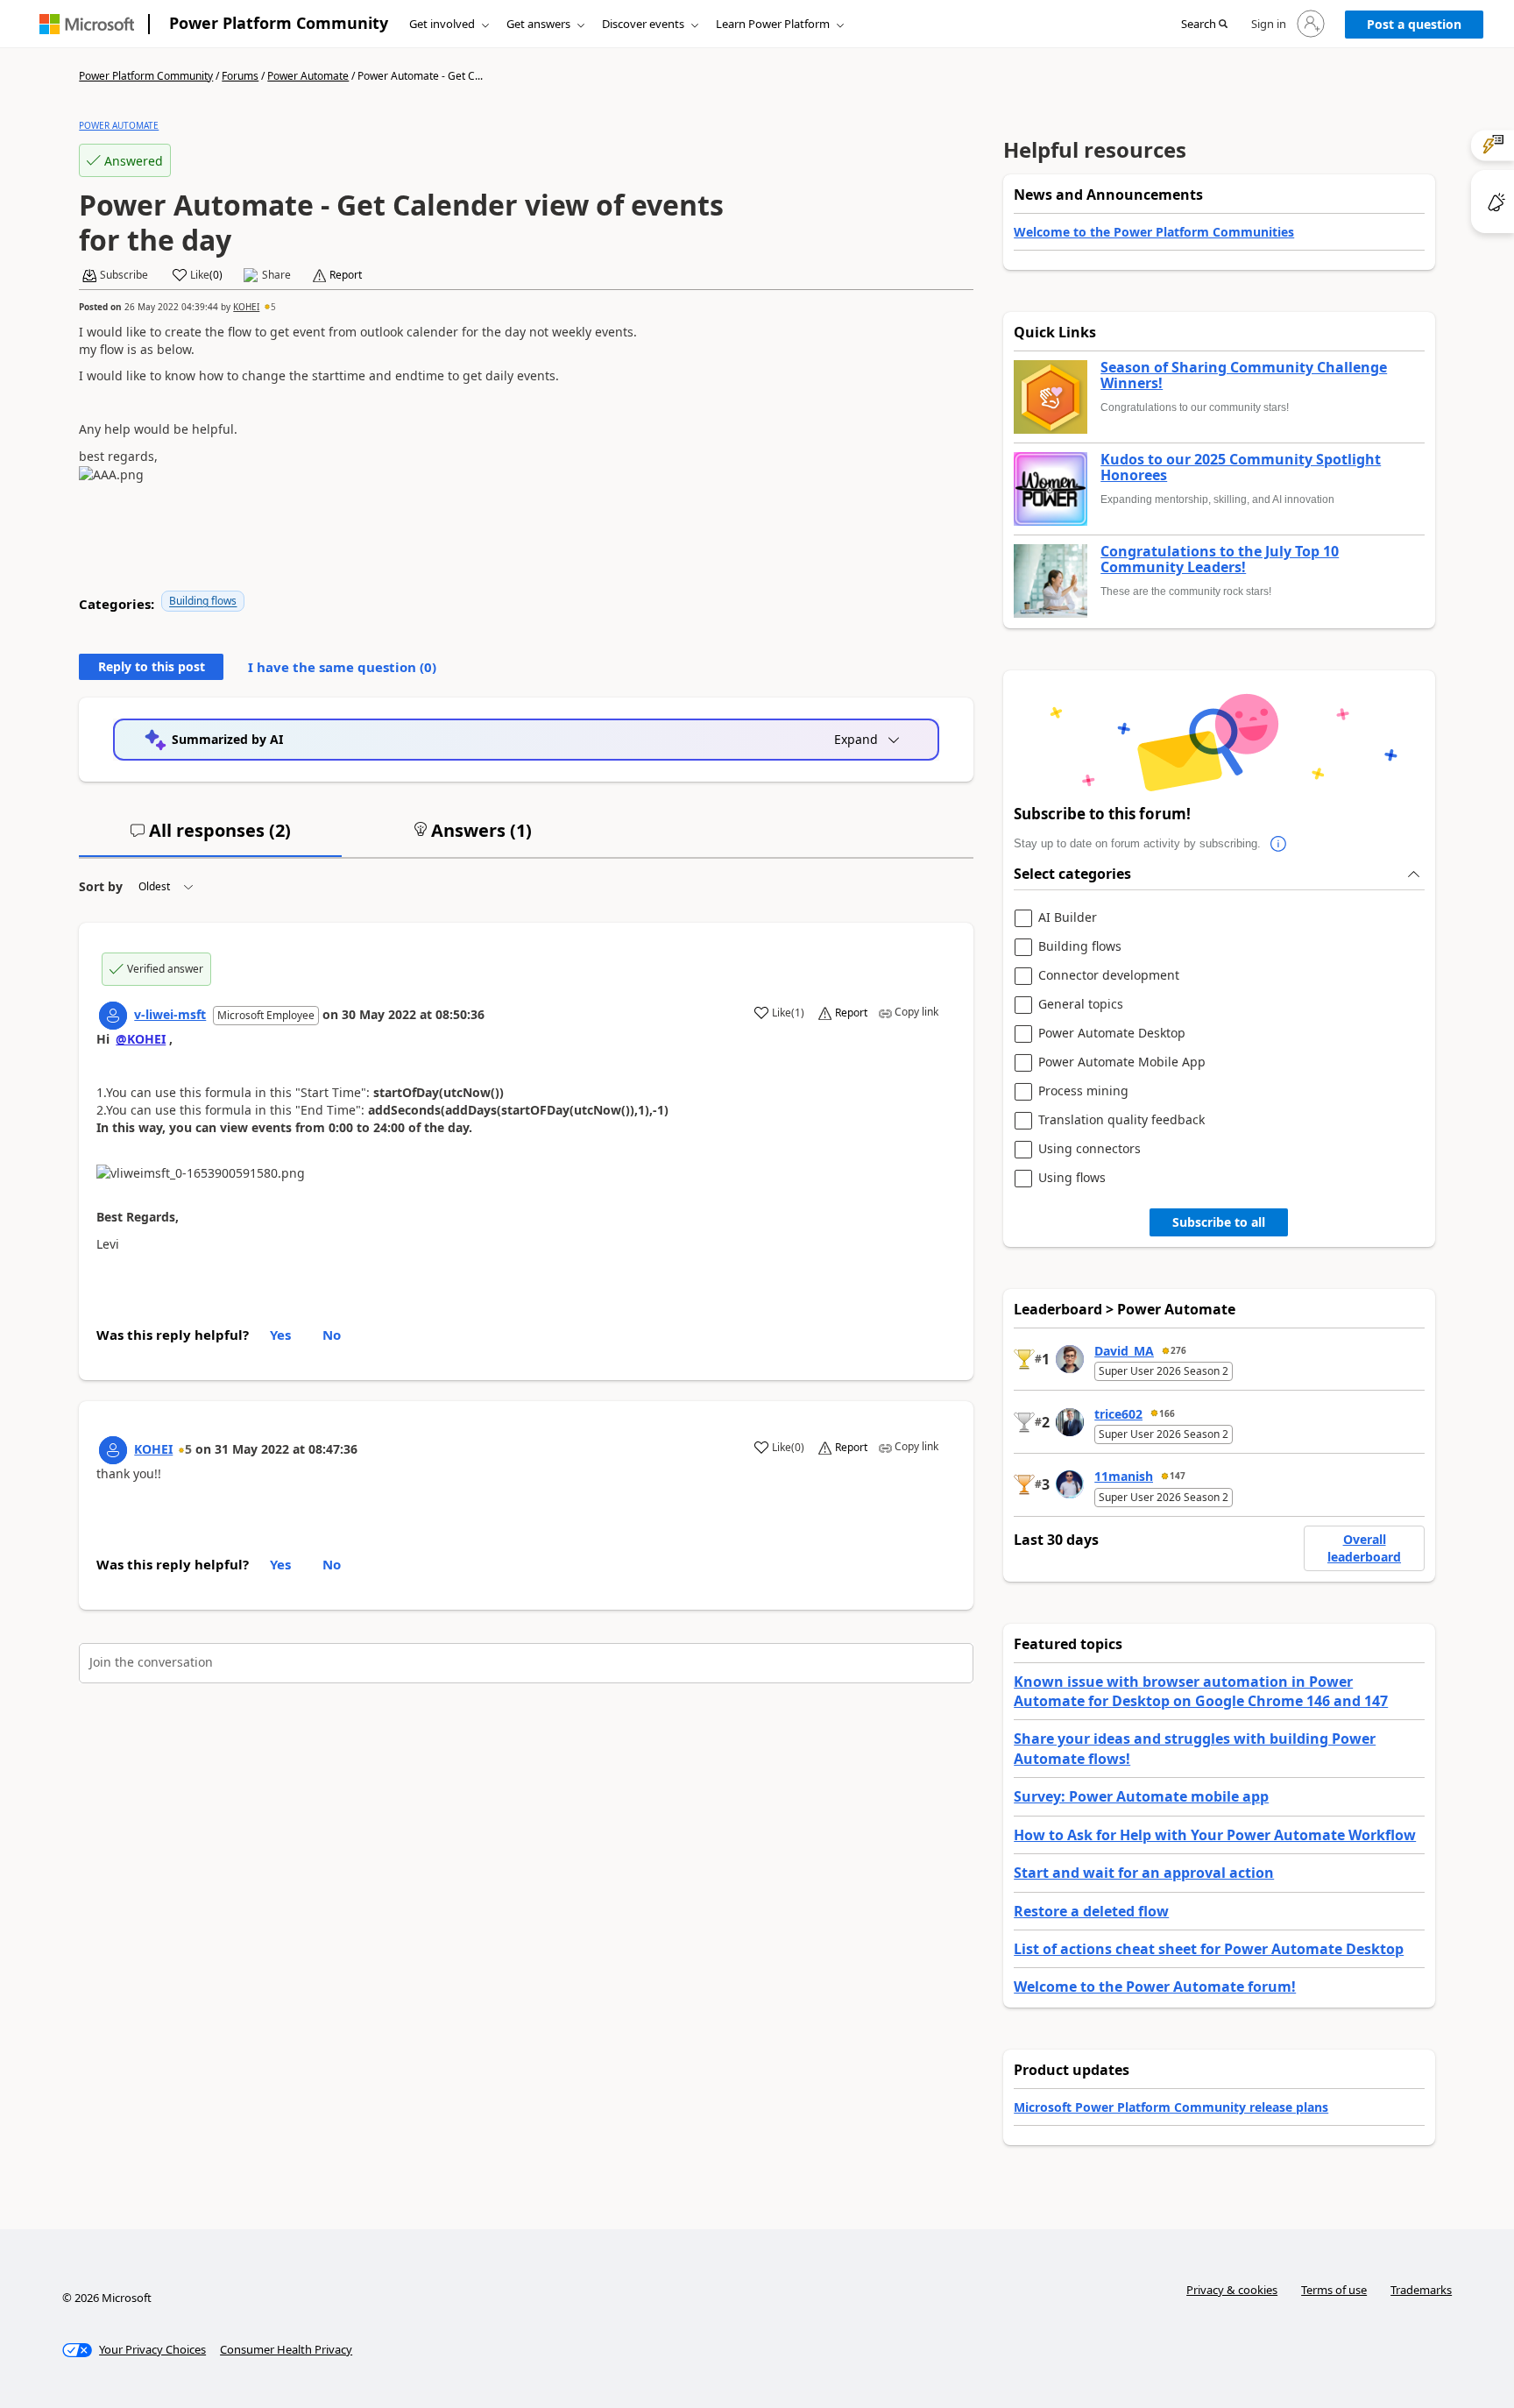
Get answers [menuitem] (538, 24)
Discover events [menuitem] (643, 24)
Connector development (1109, 976)
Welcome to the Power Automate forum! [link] (1155, 1987)
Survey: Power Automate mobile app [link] (1141, 1796)
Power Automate (308, 76)
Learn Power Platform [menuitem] (773, 24)
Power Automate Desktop (1112, 1034)
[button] (1204, 25)
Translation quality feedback (1121, 1120)
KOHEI (246, 307)
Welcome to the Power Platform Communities (1154, 232)
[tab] (210, 838)
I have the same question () (342, 667)
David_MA (1124, 1351)
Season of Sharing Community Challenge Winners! (1244, 375)
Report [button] (346, 275)
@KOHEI (141, 1039)
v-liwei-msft (170, 1014)
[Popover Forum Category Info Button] (1278, 844)
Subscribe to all (1219, 1222)
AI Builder (1068, 918)
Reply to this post (152, 666)
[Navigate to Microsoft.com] (87, 24)
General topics (1081, 1005)
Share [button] (276, 275)
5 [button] (273, 307)
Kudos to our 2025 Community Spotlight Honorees (1241, 467)
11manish (1124, 1476)
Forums (240, 76)
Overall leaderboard (1364, 1548)
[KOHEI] (113, 1450)
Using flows (1072, 1178)
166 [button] (1167, 1413)
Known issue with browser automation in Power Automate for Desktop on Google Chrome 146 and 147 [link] (1201, 1691)
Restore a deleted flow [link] (1091, 1911)
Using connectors (1090, 1149)
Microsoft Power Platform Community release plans (1171, 2107)
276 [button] (1178, 1350)
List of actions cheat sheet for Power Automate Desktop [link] (1209, 1949)
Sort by (101, 886)
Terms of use (1334, 2290)
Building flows (203, 601)
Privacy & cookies (1232, 2290)
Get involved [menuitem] (442, 24)
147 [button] (1178, 1476)
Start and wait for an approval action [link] (1144, 1873)
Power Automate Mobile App (1122, 1062)
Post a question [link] (1414, 24)
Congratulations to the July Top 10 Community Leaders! (1220, 560)
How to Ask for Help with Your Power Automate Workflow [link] (1215, 1835)
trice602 (1118, 1414)
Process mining (1083, 1091)
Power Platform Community (279, 23)
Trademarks (1421, 2290)
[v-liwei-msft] (113, 1016)
